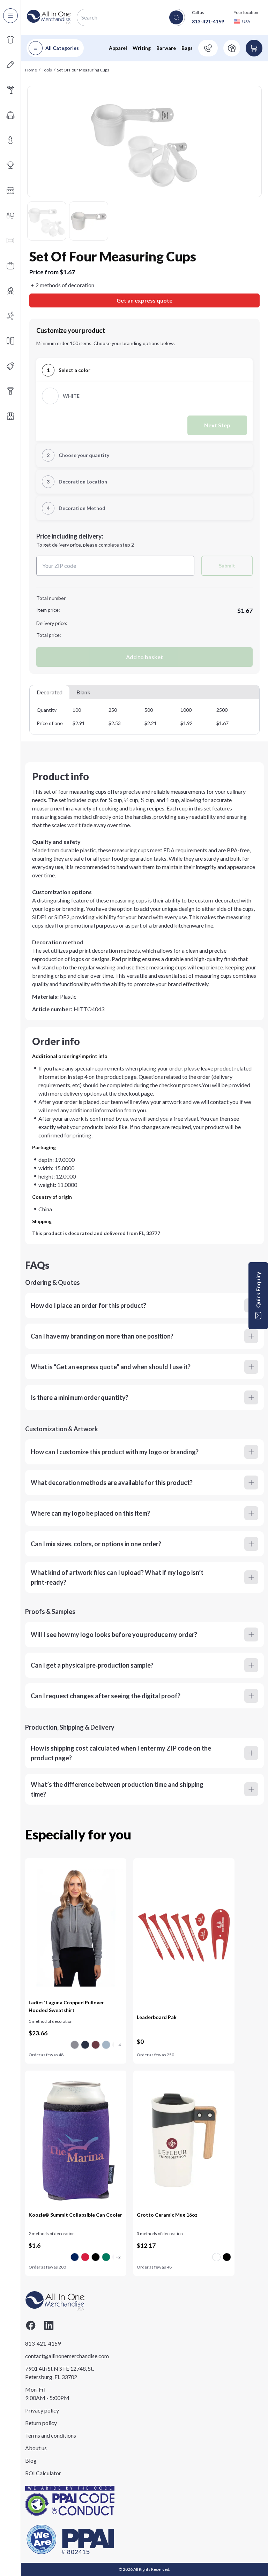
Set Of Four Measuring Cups (83, 70)
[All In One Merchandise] (49, 17)
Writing (142, 48)
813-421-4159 (208, 21)
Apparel (118, 48)
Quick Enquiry (258, 1290)
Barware (166, 48)
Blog (31, 2460)
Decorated (50, 692)
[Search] (176, 17)
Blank (83, 692)
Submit (227, 566)
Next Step (217, 425)
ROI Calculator (43, 2473)
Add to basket (144, 657)
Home (31, 70)
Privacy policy (42, 2410)
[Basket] (254, 48)
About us (36, 2448)
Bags (187, 48)
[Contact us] (208, 48)
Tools (47, 70)
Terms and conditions (51, 2435)
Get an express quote (144, 300)
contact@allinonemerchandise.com (60, 2356)
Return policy (41, 2423)
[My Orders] (232, 48)
